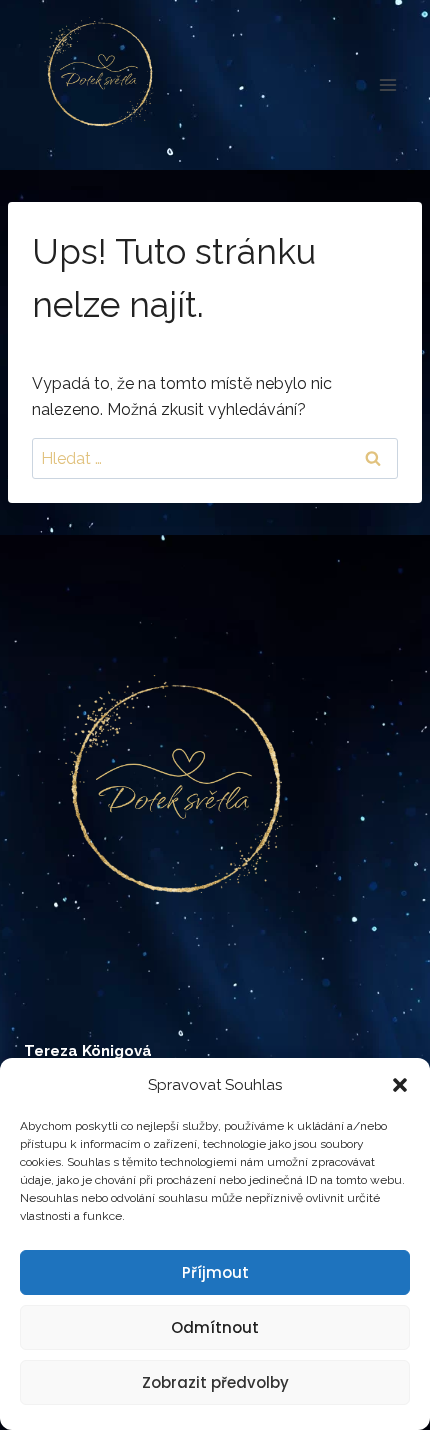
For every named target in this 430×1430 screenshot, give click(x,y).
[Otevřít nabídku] (387, 84)
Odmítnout (215, 1327)
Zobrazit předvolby (215, 1382)
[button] (400, 1085)
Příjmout (215, 1272)
